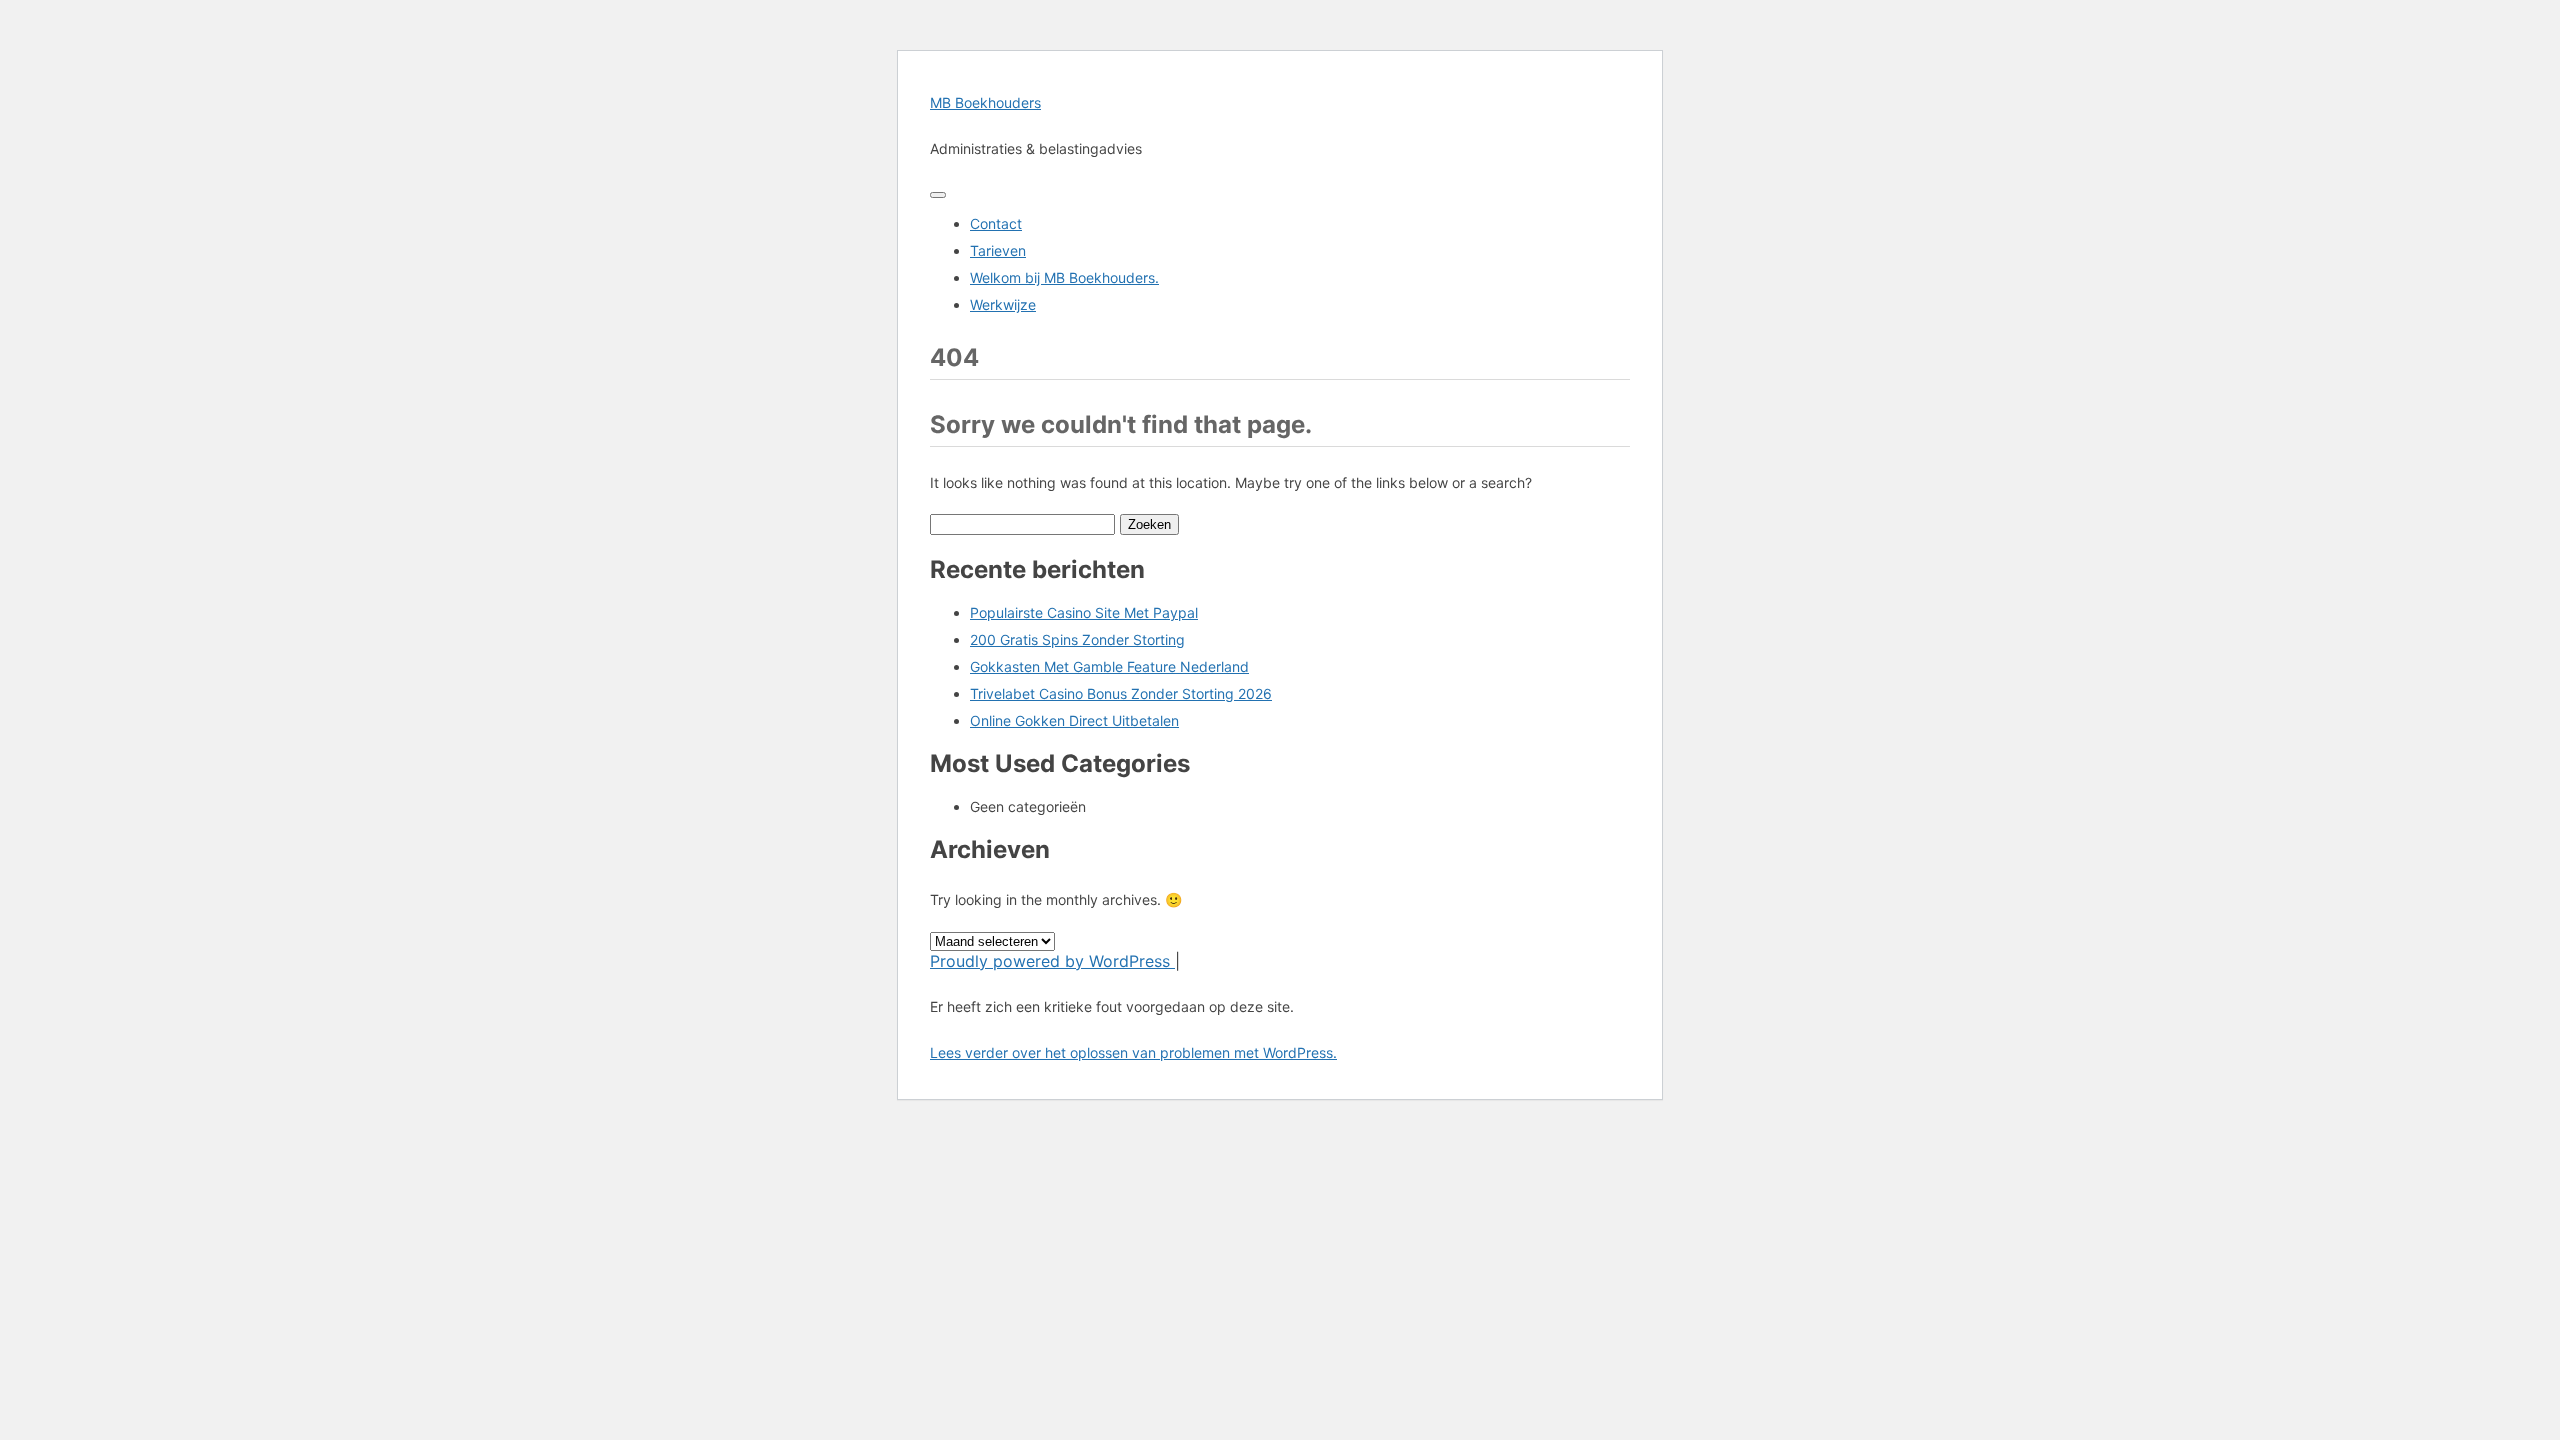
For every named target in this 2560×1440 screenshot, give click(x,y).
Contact (996, 223)
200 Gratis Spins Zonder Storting (1077, 639)
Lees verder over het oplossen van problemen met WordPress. (1133, 1052)
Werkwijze (1003, 304)
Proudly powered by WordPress (1052, 961)
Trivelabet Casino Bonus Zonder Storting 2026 (1121, 693)
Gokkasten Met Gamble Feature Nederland (1109, 666)
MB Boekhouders (985, 102)
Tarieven (998, 250)
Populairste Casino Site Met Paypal (1084, 612)
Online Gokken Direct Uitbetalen (1074, 720)
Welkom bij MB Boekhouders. (1064, 277)
